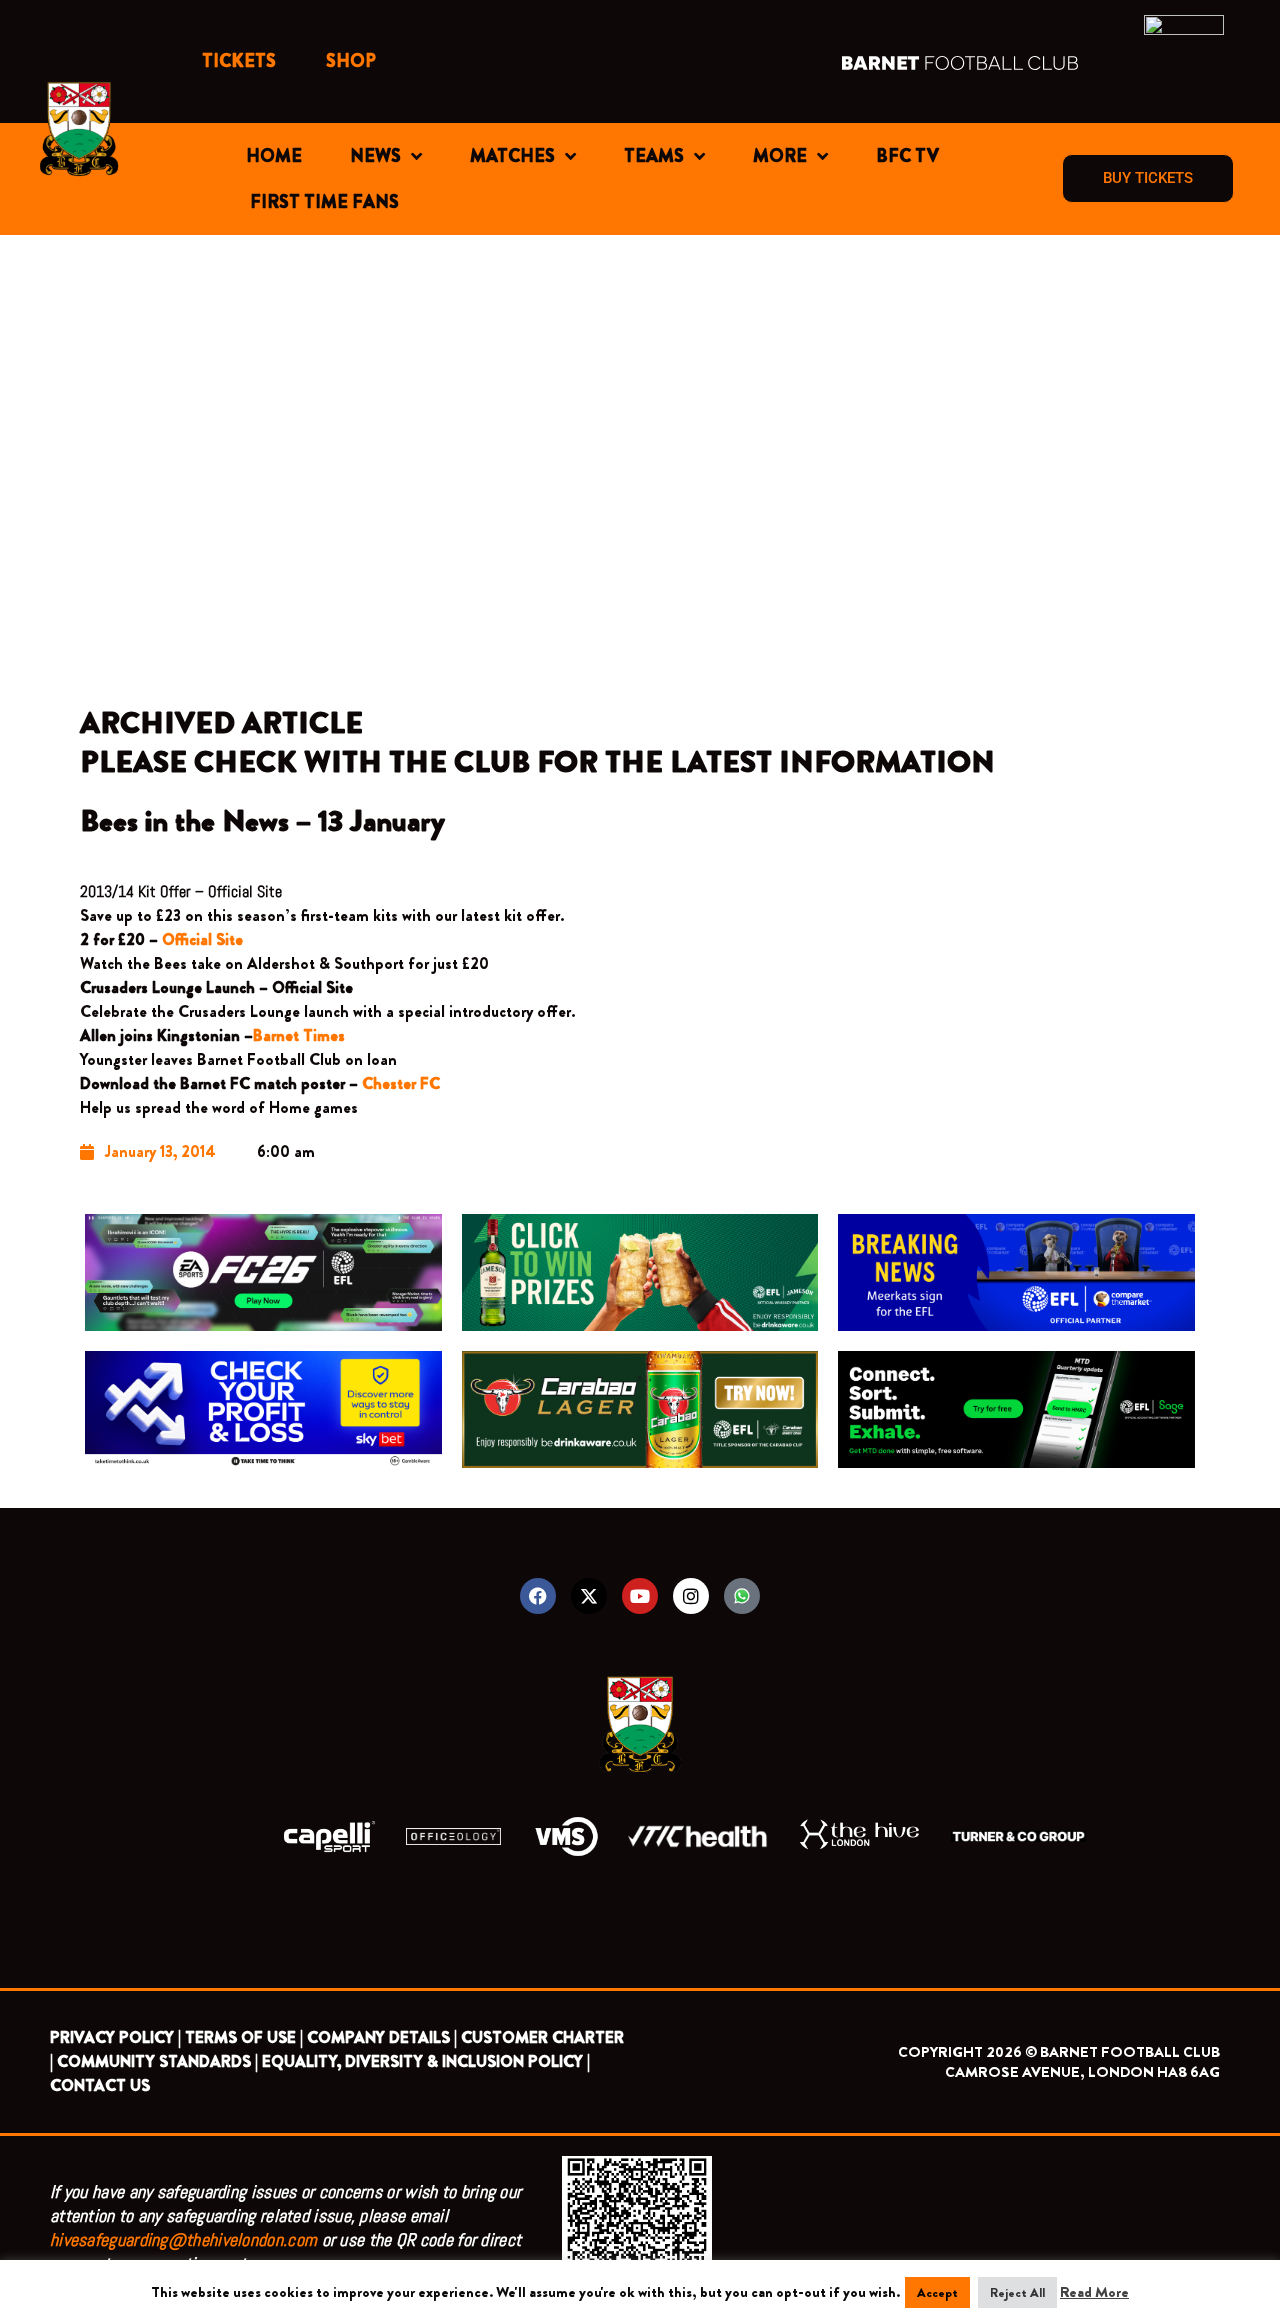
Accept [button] (937, 2292)
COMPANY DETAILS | (382, 2037)
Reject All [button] (1017, 2292)
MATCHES (512, 156)
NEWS (375, 156)
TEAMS (654, 156)
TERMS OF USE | (244, 2037)
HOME (274, 156)
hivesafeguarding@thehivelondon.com (183, 2239)
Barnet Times (299, 1035)
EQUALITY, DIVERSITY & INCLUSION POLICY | (426, 2061)
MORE (780, 156)
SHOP (351, 61)
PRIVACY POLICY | (115, 2037)
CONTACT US (100, 2085)
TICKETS (239, 61)
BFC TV (907, 156)
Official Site (202, 939)
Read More (1094, 2292)
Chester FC (403, 1083)
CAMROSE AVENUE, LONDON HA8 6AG (1082, 2072)
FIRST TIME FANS (324, 202)
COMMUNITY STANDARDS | (157, 2061)
